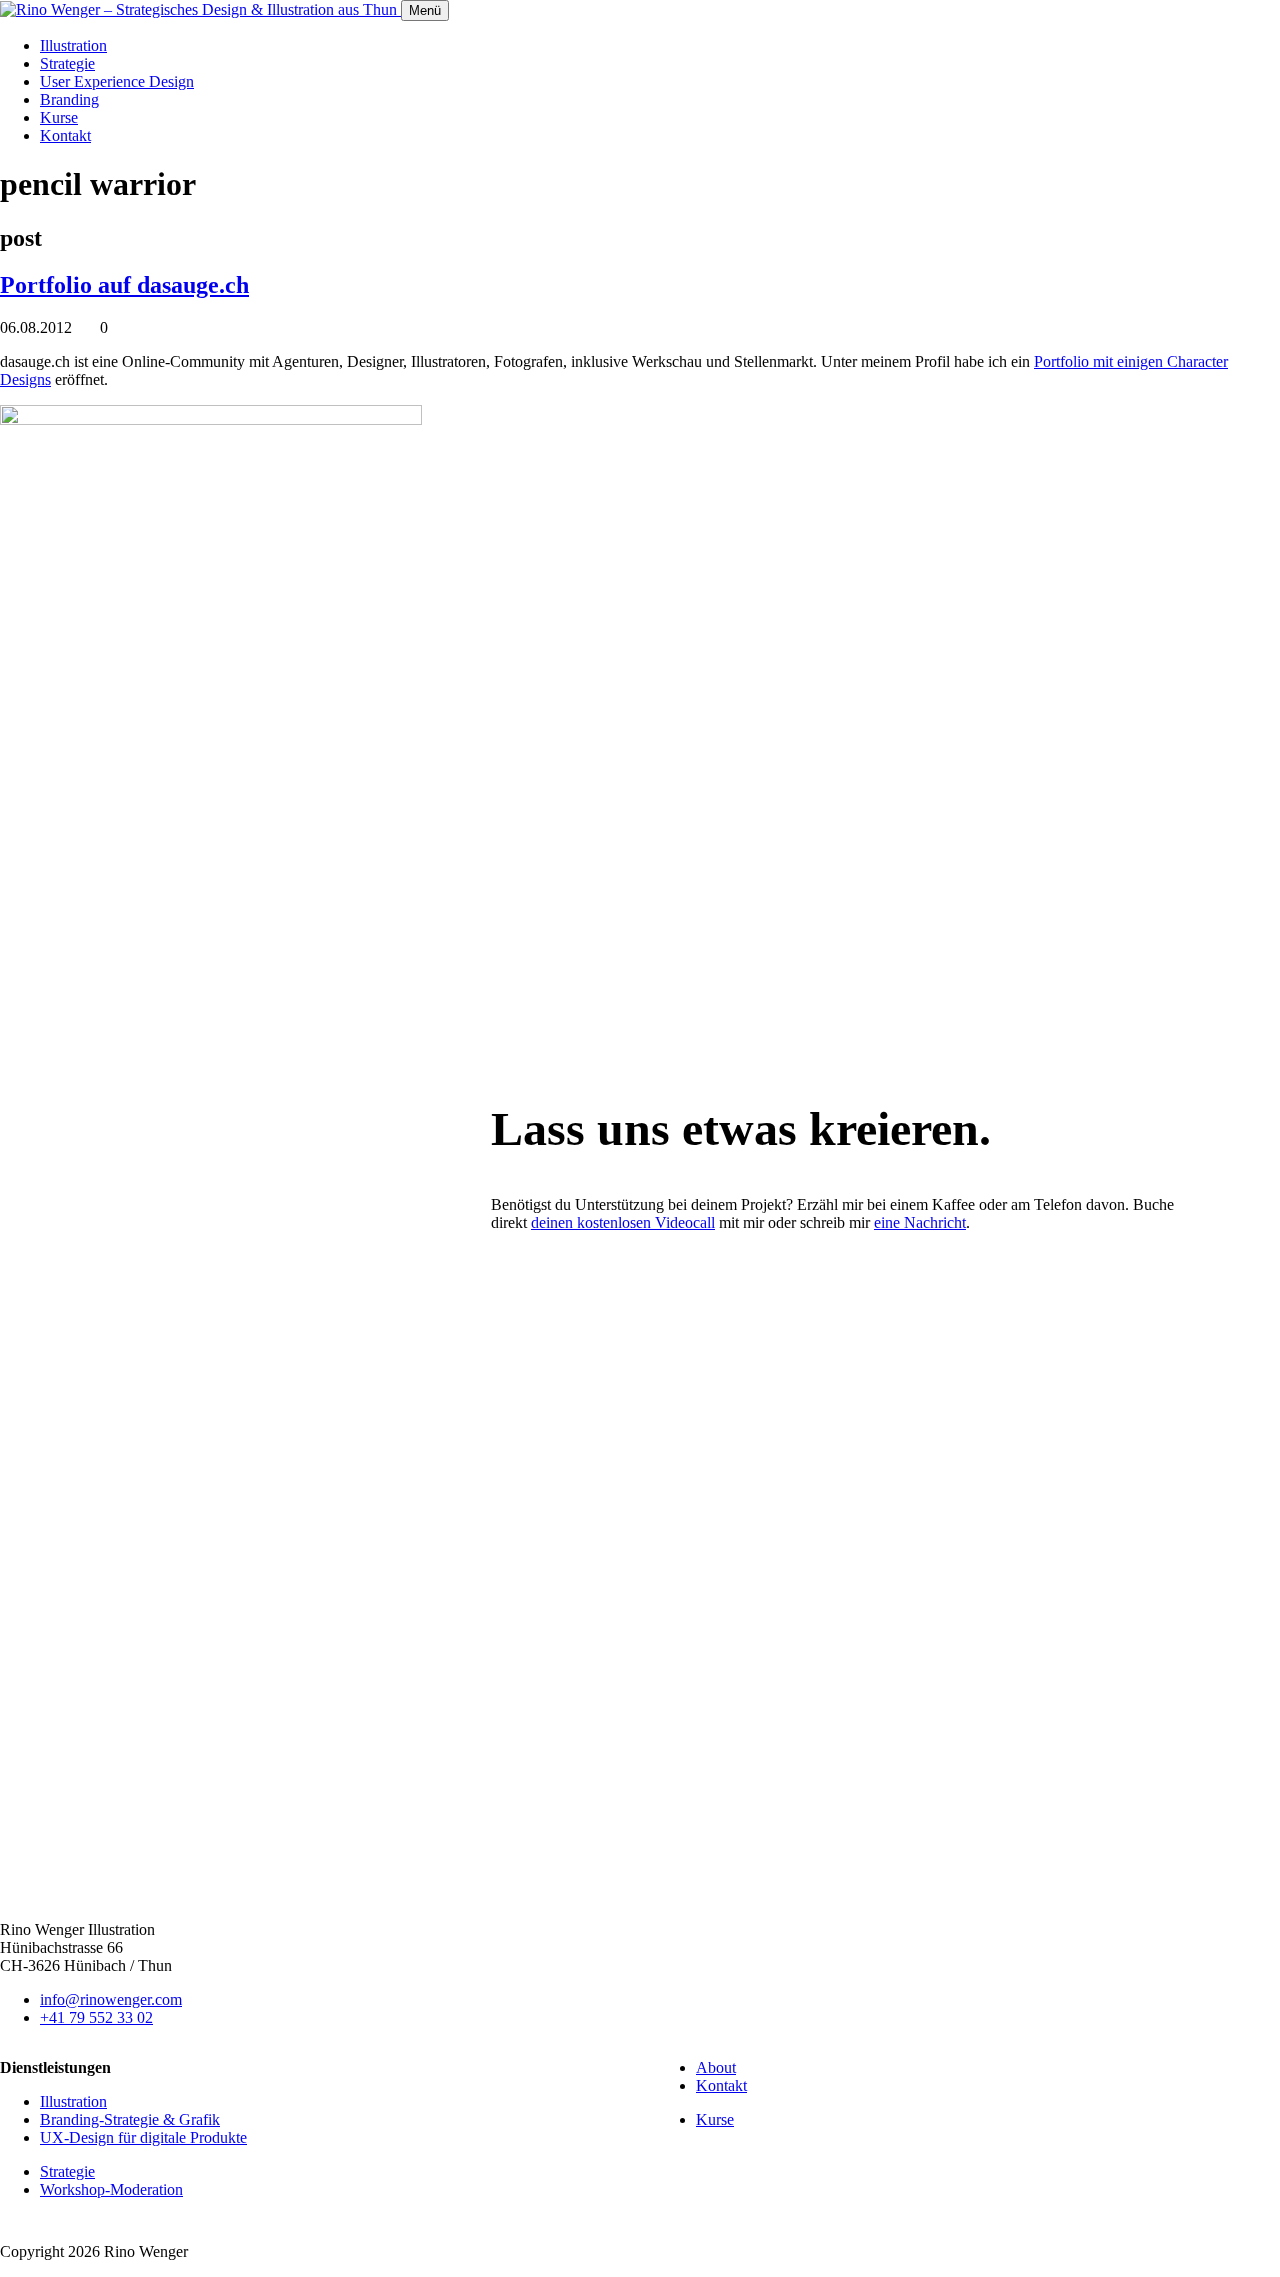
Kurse (59, 117)
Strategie (67, 63)
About (716, 2067)
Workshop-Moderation (111, 2189)
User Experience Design (117, 81)
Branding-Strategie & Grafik (130, 2119)
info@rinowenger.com (111, 1999)
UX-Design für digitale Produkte (143, 2137)
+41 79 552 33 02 (96, 2017)
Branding (69, 99)
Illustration (73, 45)
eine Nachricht (920, 1222)
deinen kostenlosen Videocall (623, 1222)
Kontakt (65, 135)
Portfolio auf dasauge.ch (124, 285)
